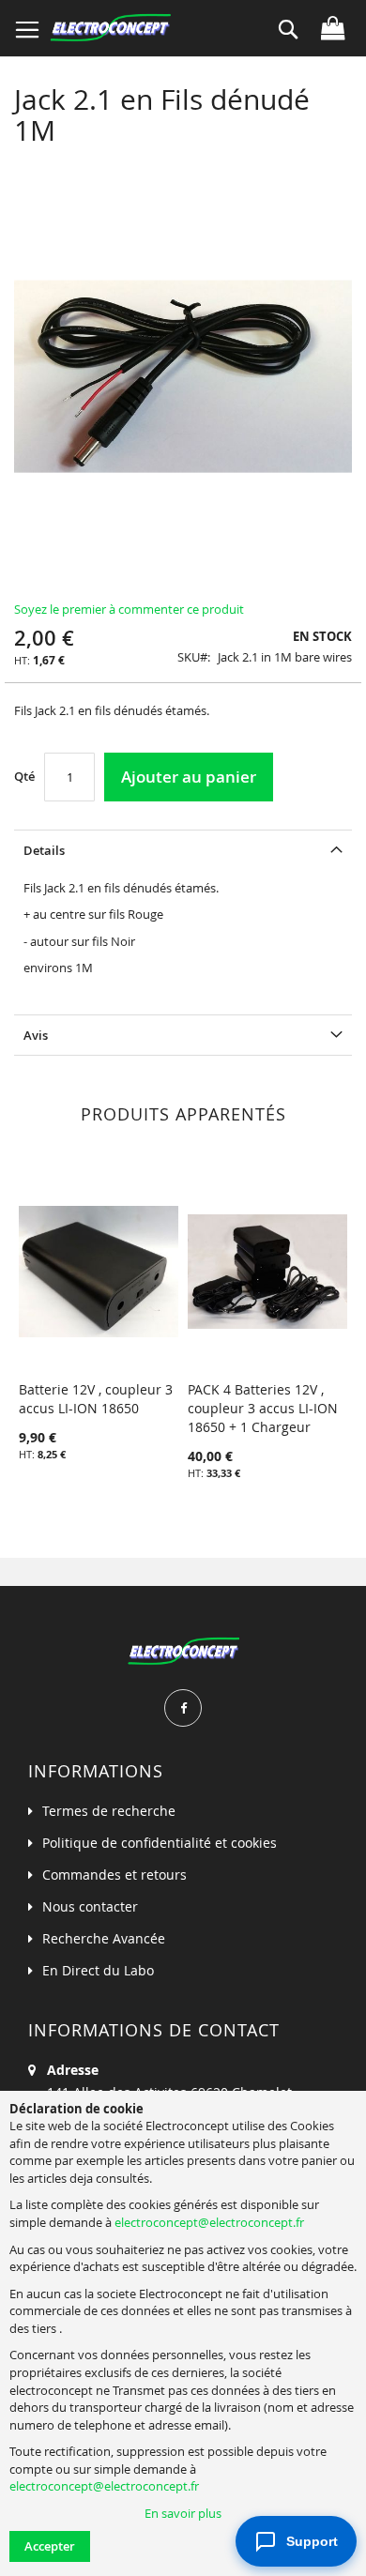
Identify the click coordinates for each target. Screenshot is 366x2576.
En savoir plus (183, 2513)
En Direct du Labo (98, 1970)
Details (44, 850)
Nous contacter (90, 1906)
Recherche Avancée (104, 1938)
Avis (36, 1035)
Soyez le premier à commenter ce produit (129, 609)
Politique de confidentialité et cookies (160, 1843)
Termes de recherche (109, 1811)
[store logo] (110, 28)
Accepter (50, 2546)
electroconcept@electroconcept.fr (209, 2222)
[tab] (183, 850)
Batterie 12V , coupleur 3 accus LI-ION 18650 (96, 1399)
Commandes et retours (114, 1875)
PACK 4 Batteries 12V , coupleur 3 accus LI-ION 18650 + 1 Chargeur (263, 1408)
